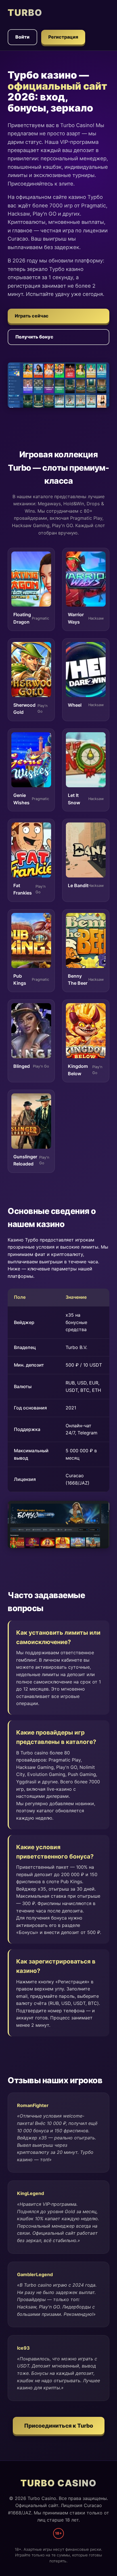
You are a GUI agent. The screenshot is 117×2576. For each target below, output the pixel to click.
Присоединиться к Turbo (59, 2426)
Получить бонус (34, 337)
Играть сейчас (32, 316)
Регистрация (63, 37)
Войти (22, 37)
